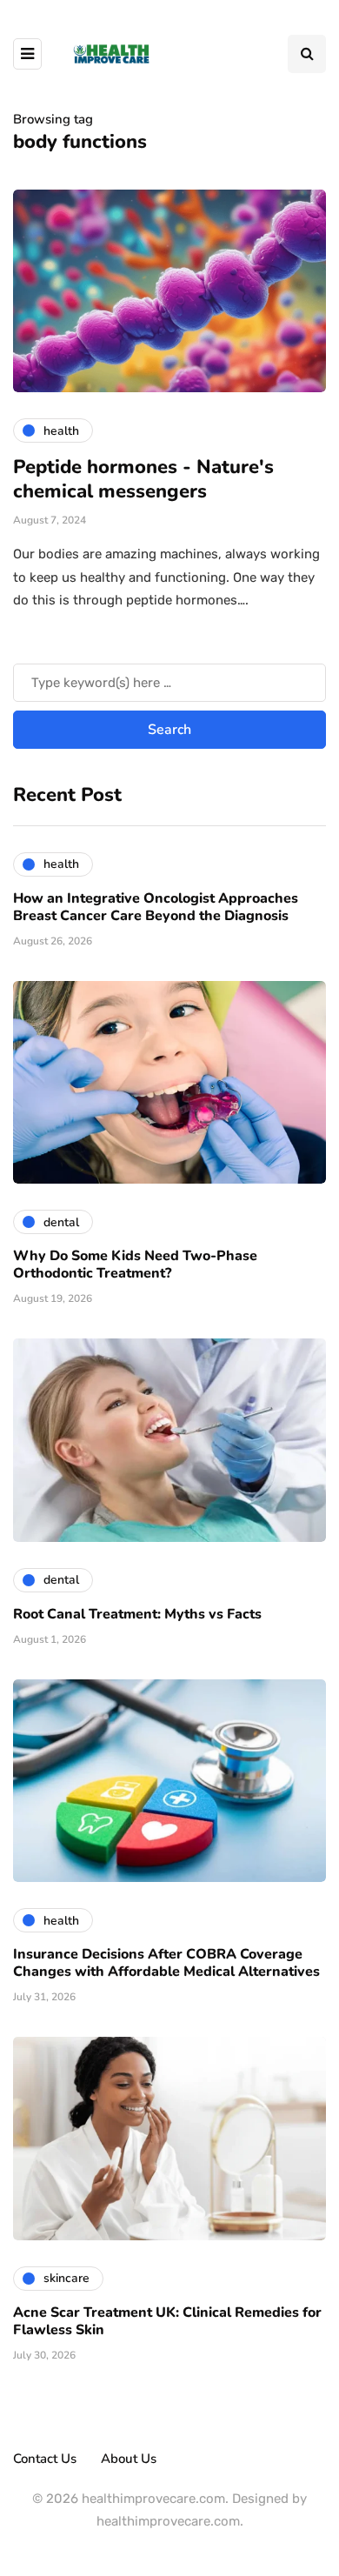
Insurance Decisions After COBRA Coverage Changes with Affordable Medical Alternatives (166, 1963)
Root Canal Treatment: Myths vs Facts (137, 1614)
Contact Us (45, 2459)
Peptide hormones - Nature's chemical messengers (143, 479)
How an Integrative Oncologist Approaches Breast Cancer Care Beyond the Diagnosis (156, 907)
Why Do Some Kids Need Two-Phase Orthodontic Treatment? (135, 1265)
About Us (129, 2459)
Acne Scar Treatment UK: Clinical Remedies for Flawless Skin (167, 2321)
